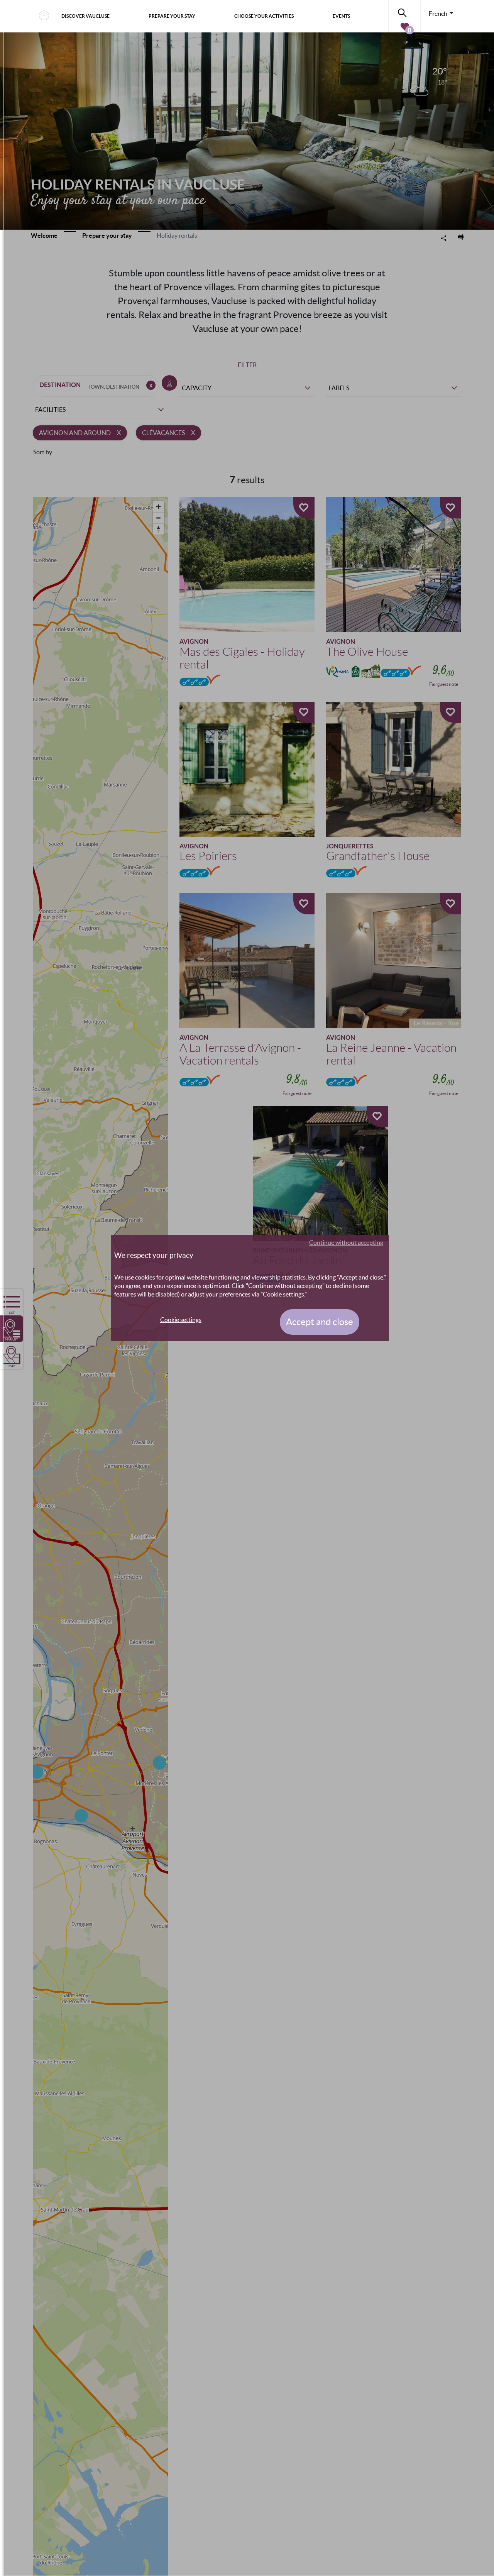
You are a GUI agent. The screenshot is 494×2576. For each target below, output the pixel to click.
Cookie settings (181, 1320)
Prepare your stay (172, 16)
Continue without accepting (346, 1242)
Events (341, 16)
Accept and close (320, 1322)
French (439, 14)
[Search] (404, 11)
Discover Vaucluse (85, 16)
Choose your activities (264, 16)
